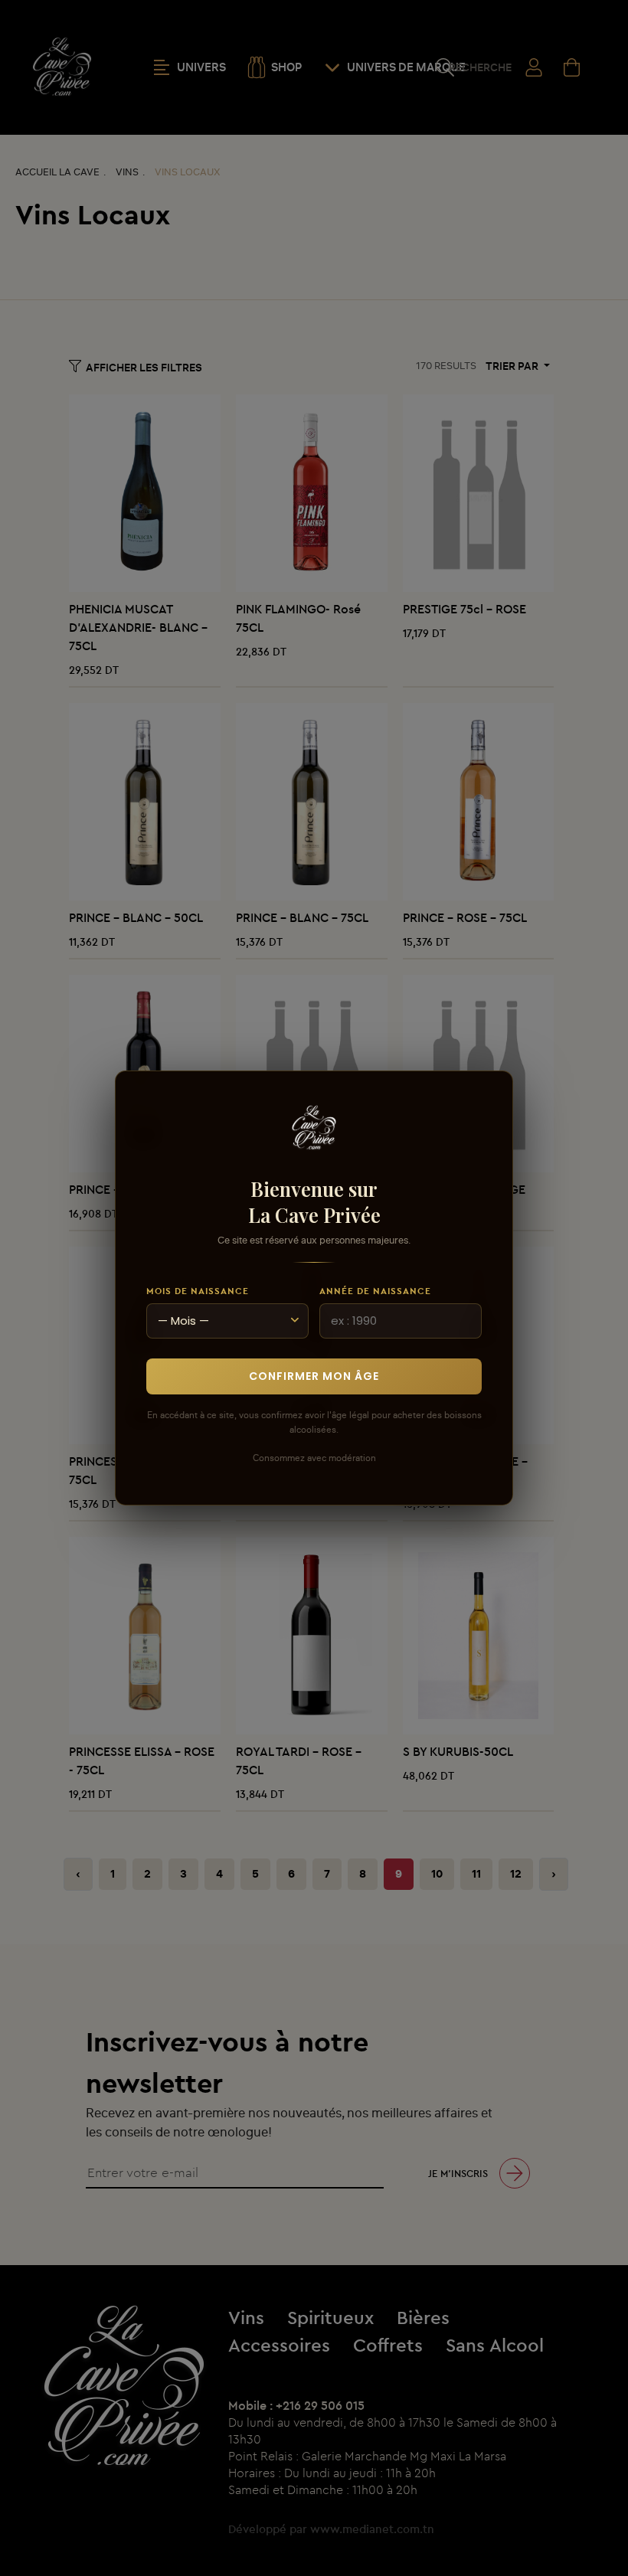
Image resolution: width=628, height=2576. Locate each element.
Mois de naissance (198, 1291)
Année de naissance (375, 1291)
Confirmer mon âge (314, 1376)
